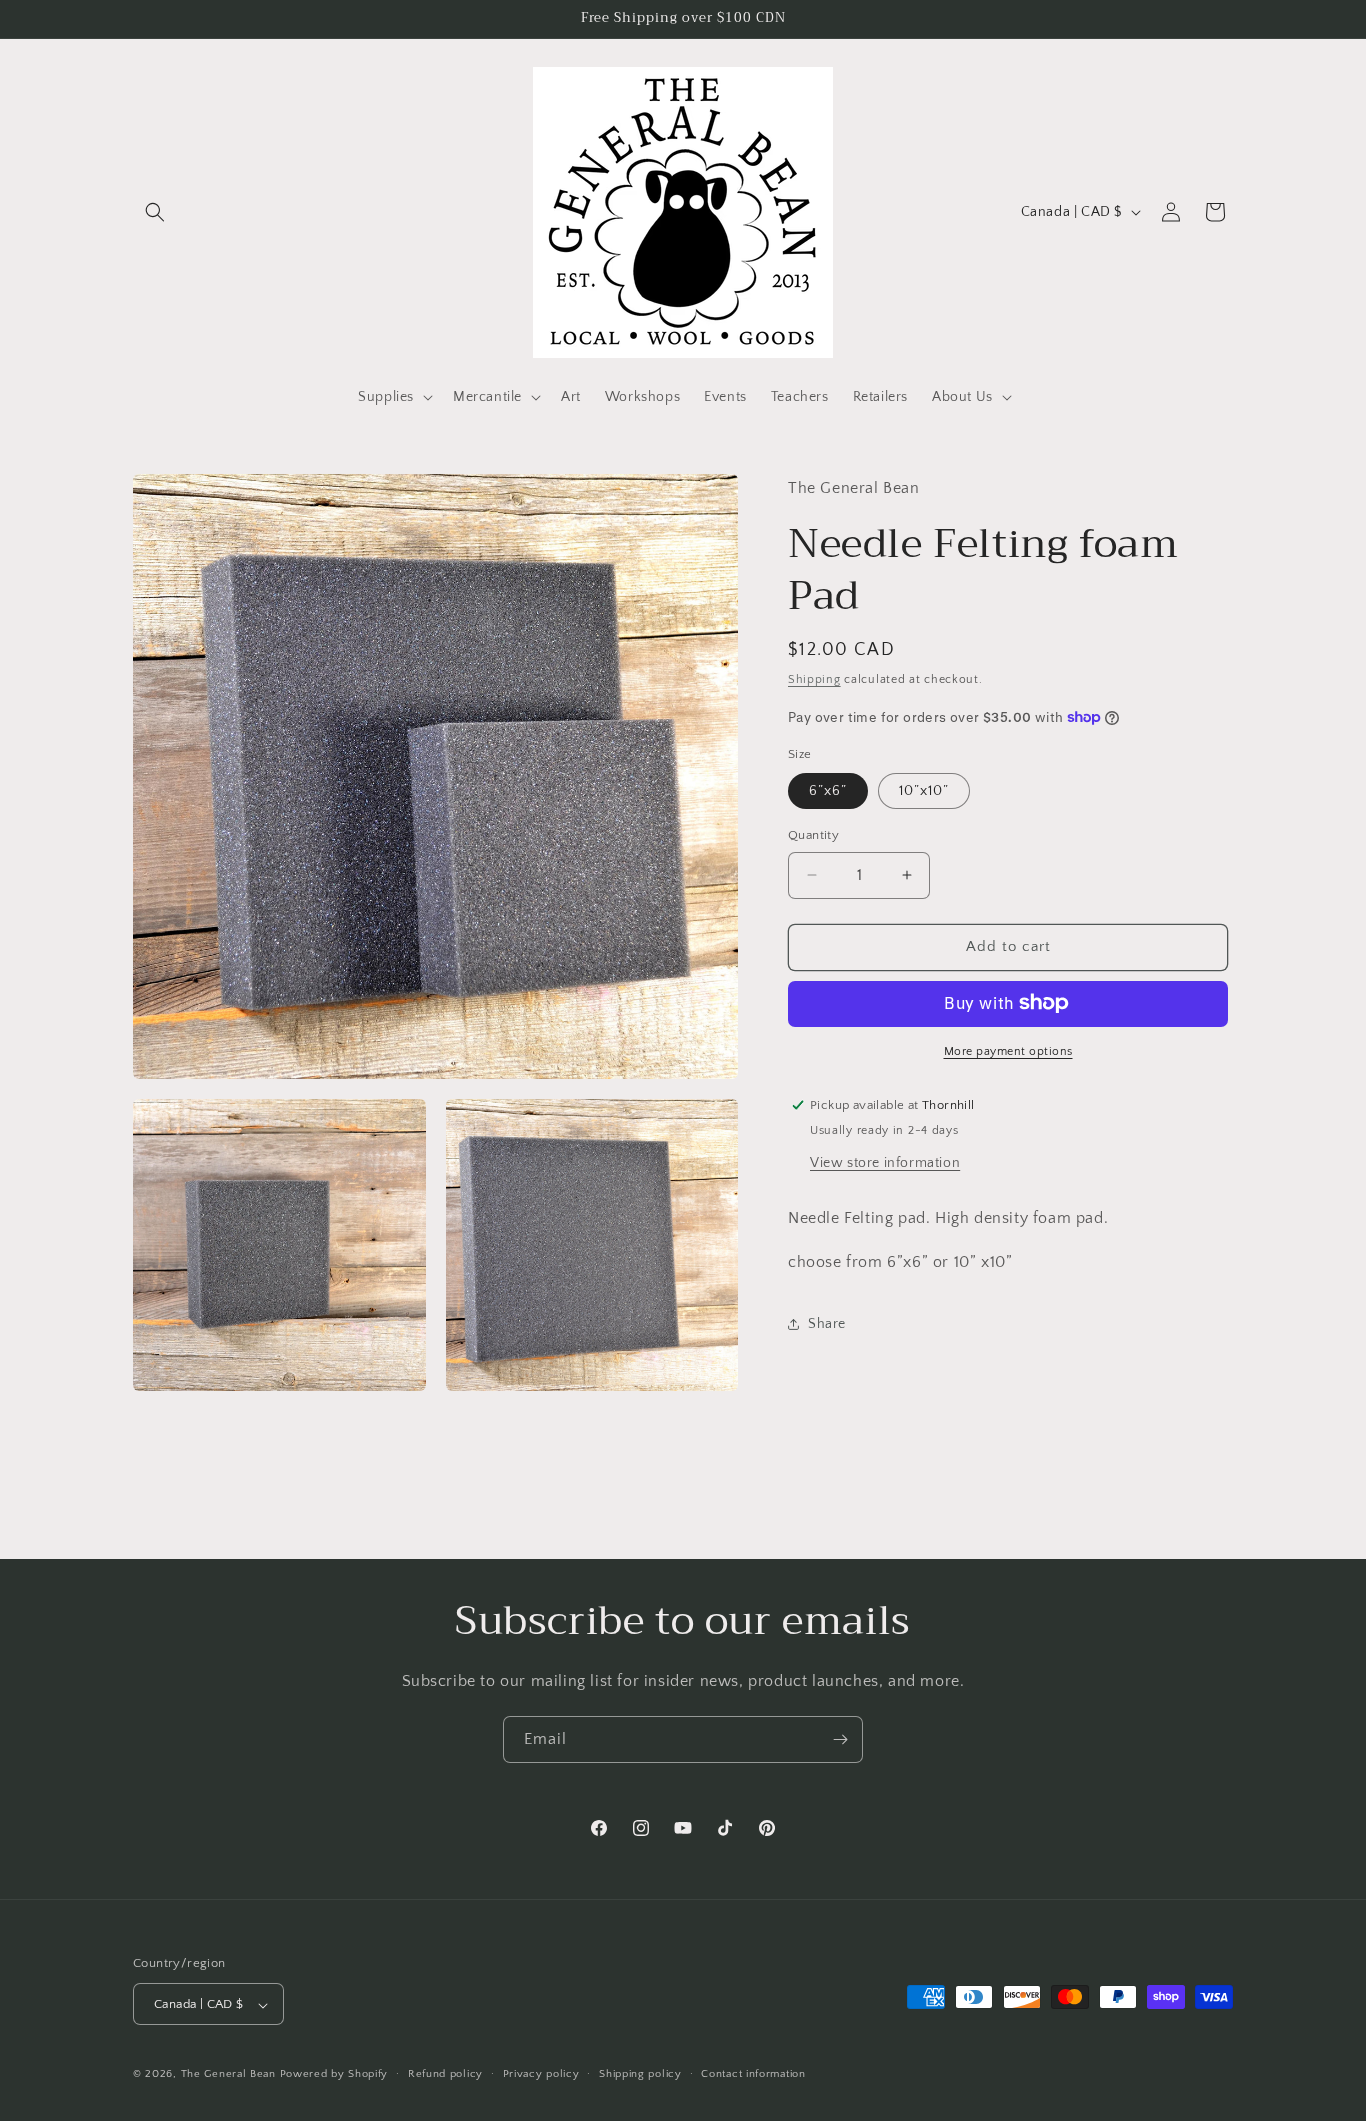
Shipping (814, 678)
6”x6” (828, 791)
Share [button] (827, 1323)
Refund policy (445, 2074)
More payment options (1008, 1050)
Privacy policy (541, 2074)
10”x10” (924, 791)
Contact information (753, 2074)
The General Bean (228, 2075)
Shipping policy (640, 2074)
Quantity (813, 835)
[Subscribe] (840, 1739)
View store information (885, 1162)
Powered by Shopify (334, 2075)
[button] (155, 212)
